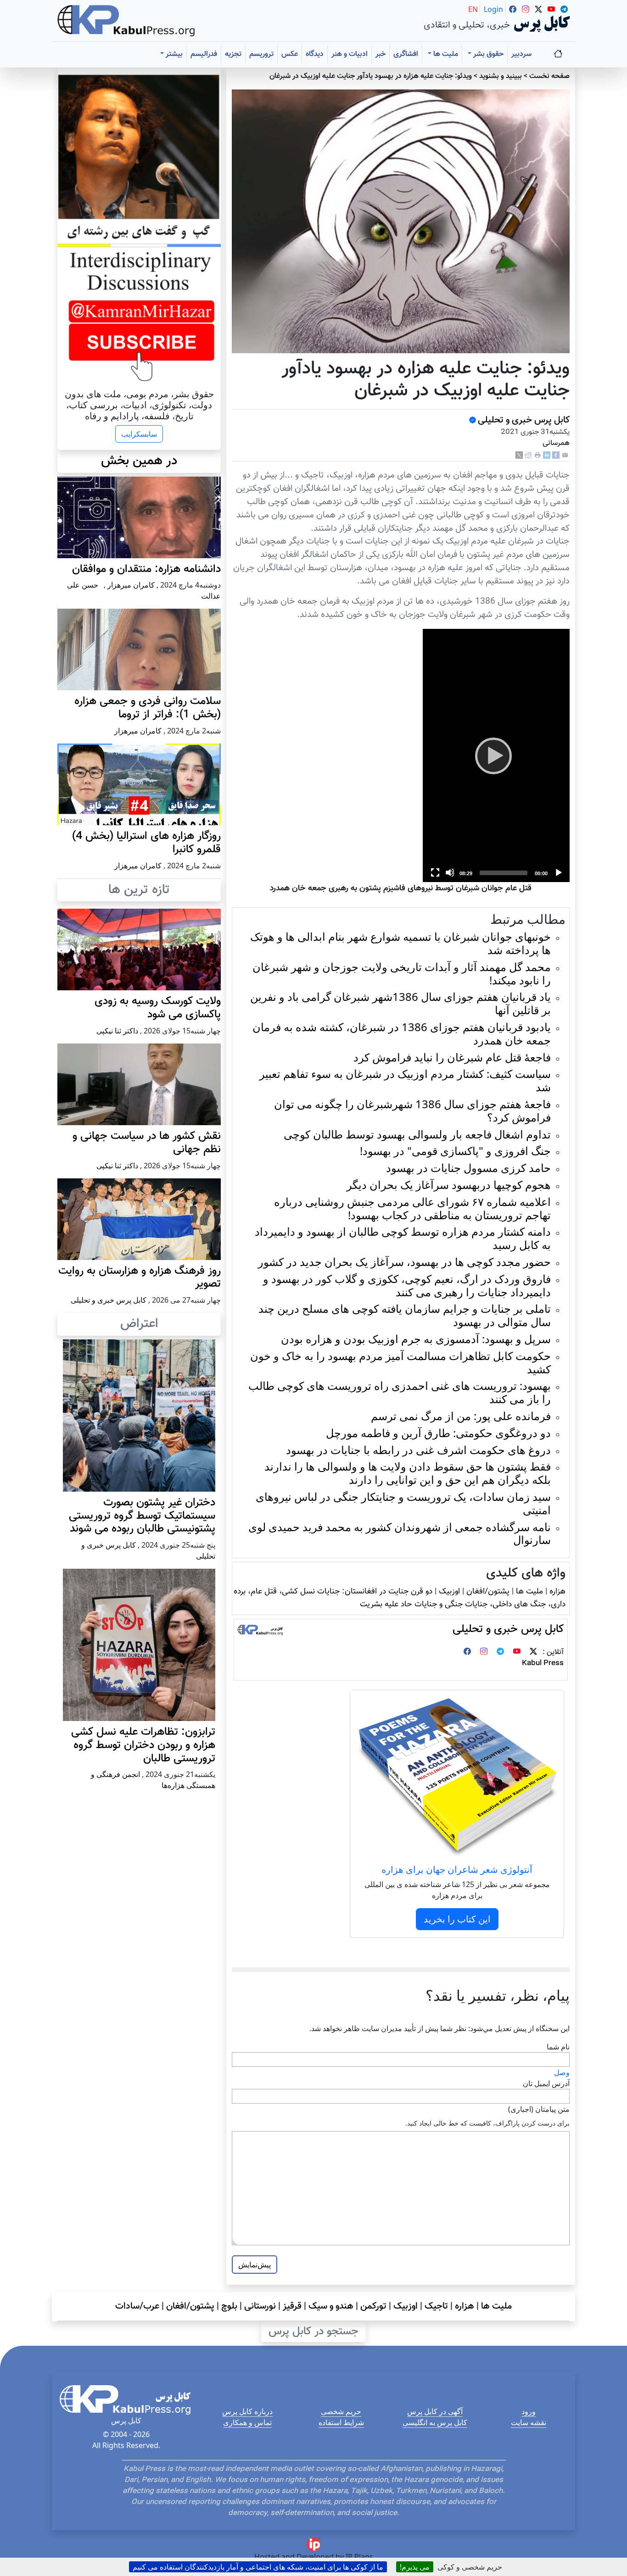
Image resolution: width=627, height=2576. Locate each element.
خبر (381, 54)
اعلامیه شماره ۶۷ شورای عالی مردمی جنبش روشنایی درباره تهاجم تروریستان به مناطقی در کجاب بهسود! (412, 1208)
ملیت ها (529, 1591)
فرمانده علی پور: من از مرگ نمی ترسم (461, 1416)
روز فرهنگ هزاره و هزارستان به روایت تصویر (140, 1278)
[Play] (496, 755)
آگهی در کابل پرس (435, 2411)
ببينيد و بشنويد (501, 76)
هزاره (557, 1591)
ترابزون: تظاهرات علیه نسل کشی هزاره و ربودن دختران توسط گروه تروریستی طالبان (143, 1745)
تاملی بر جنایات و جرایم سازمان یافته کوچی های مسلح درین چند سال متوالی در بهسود (405, 1315)
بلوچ (229, 2306)
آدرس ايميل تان (546, 2083)
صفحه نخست (549, 76)
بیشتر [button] (173, 54)
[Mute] (450, 872)
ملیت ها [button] (445, 54)
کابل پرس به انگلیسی (435, 2422)
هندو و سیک (331, 2306)
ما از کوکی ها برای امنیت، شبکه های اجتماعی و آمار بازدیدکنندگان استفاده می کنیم (258, 2567)
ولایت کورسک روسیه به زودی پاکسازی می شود (158, 1008)
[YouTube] (517, 1652)
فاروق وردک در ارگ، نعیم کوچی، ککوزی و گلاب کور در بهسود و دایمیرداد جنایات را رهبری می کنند (407, 1285)
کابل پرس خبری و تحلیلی (524, 420)
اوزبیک (449, 1591)
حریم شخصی (341, 2411)
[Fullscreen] (435, 872)
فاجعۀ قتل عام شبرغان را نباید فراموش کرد (452, 1057)
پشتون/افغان (488, 1591)
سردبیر (521, 54)
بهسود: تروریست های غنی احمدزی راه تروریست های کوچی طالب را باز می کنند (400, 1392)
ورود (529, 2411)
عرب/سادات (137, 2306)
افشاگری (406, 54)
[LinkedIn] (547, 455)
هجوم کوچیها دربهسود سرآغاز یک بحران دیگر (449, 1185)
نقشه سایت (529, 2422)
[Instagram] (484, 1652)
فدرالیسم (204, 54)
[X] (519, 455)
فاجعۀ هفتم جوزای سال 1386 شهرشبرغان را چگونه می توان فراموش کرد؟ (412, 1110)
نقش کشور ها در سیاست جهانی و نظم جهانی (147, 1143)
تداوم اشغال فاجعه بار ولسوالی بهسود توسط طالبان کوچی (417, 1134)
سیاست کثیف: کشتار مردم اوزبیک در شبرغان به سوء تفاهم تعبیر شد (405, 1080)
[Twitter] (533, 1652)
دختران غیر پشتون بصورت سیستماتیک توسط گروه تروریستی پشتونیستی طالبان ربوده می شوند (142, 1516)
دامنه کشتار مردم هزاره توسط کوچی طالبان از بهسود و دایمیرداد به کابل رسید (403, 1238)
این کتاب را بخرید (457, 1919)
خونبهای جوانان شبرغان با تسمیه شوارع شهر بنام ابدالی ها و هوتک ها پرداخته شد (400, 943)
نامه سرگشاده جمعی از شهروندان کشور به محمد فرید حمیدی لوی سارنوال (400, 1533)
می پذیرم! (415, 2567)
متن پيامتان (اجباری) (539, 2109)
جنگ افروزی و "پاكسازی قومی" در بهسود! (455, 1151)
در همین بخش (139, 461)
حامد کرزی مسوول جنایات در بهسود (468, 1168)
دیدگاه (315, 54)
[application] (496, 755)
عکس (290, 54)
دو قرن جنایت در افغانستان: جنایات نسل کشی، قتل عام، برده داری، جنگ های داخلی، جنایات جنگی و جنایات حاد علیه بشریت (400, 1598)
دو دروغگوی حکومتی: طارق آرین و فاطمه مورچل (438, 1433)
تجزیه (233, 54)
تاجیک (436, 2306)
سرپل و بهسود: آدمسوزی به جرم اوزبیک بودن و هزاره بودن (416, 1339)
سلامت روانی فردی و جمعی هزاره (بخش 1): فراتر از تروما (148, 708)
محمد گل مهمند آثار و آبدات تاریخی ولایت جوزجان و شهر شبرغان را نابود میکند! (402, 973)
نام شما (558, 2047)
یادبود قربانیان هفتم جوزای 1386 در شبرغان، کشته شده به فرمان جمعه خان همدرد (402, 1033)
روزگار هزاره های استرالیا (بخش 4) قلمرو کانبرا (146, 843)
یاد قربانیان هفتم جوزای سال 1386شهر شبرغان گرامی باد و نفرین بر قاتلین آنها (400, 1003)
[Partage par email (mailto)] (565, 455)
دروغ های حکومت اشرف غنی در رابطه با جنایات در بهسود (418, 1450)
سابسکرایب (139, 434)
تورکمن (373, 2306)
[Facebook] (556, 455)
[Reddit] (528, 455)
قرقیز (292, 2306)
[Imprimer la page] (537, 455)
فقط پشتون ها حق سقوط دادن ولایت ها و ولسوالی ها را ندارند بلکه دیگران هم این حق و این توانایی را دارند (408, 1473)
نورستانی (260, 2306)
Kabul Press (543, 1663)
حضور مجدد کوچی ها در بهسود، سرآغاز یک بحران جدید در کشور (404, 1262)
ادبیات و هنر (350, 54)
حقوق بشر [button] (487, 54)
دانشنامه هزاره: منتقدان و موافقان (146, 569)
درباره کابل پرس (247, 2411)
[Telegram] (500, 1652)
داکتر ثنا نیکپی (117, 1031)
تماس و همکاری (247, 2422)
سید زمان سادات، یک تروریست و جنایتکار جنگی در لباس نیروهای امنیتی (403, 1503)
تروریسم (261, 54)
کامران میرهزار (131, 585)
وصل (562, 2072)
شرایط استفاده (341, 2422)
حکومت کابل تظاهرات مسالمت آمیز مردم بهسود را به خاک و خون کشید (400, 1362)
